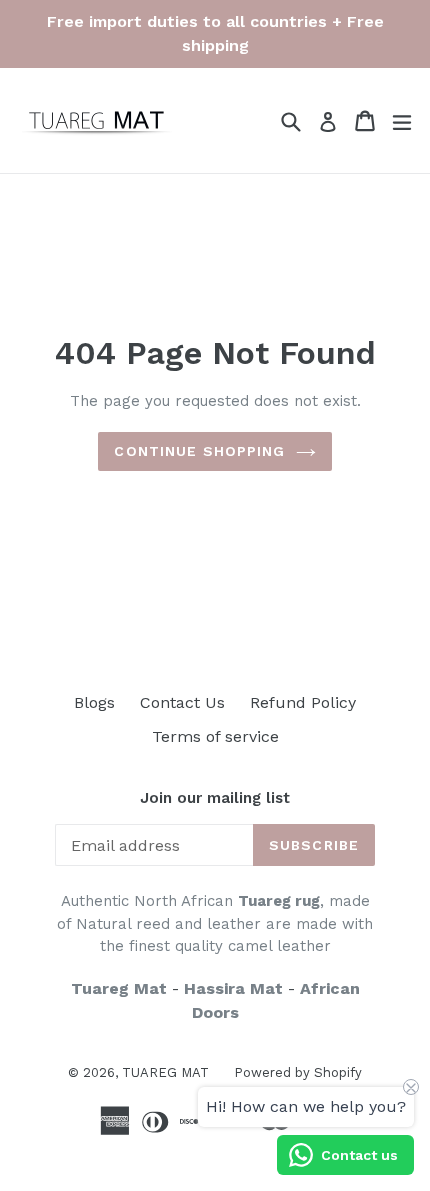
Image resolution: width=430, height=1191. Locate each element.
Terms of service (215, 736)
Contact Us (182, 702)
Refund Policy (303, 702)
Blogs (94, 702)
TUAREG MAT (165, 1072)
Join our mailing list (215, 798)
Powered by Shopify (298, 1072)
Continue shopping (199, 451)
